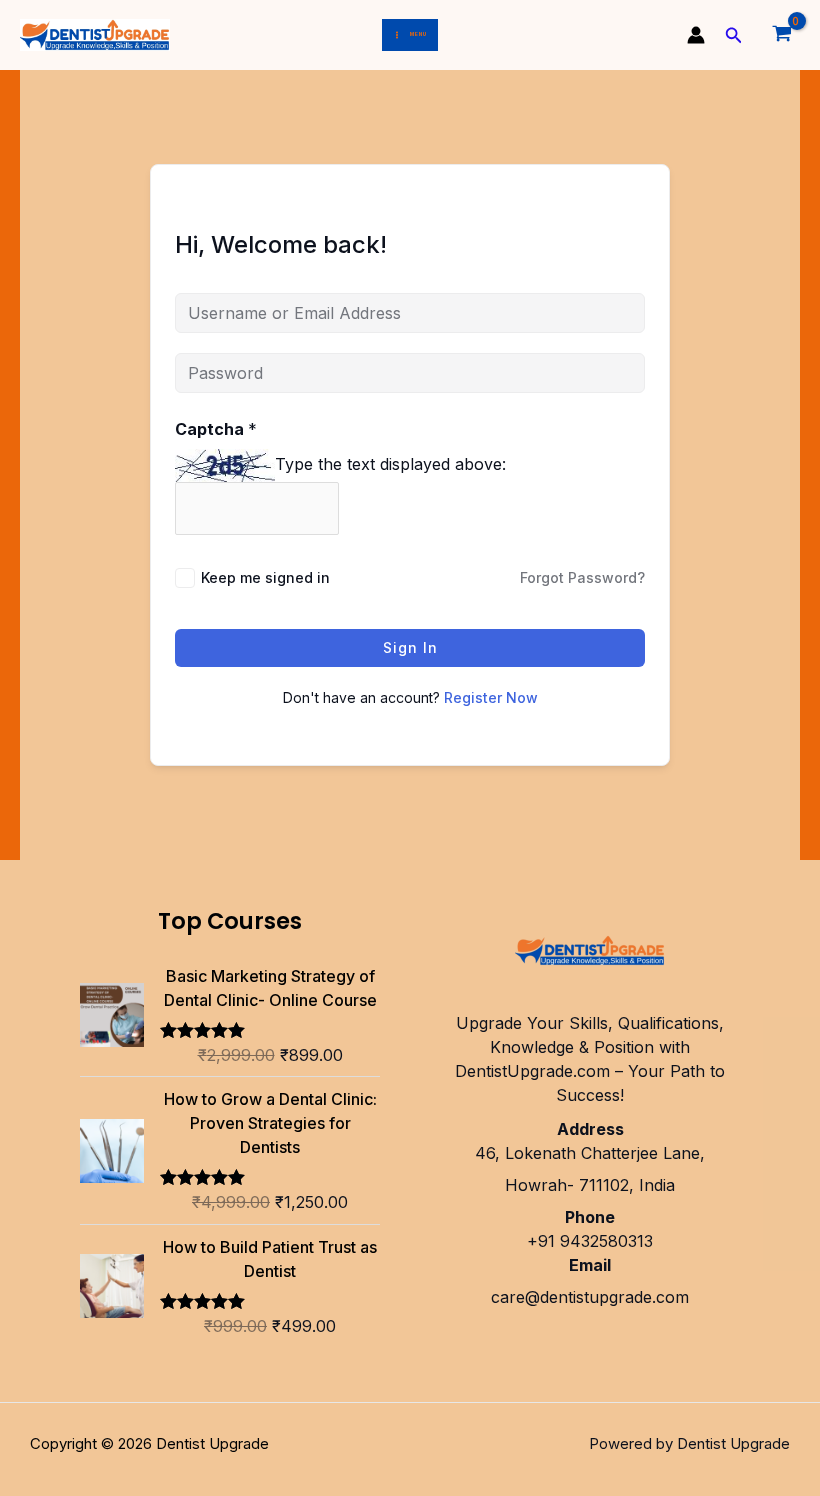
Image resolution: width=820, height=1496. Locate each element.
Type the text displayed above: (390, 464)
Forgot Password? (582, 577)
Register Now (491, 697)
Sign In (410, 647)
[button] (734, 35)
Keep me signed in (265, 577)
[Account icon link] (696, 35)
